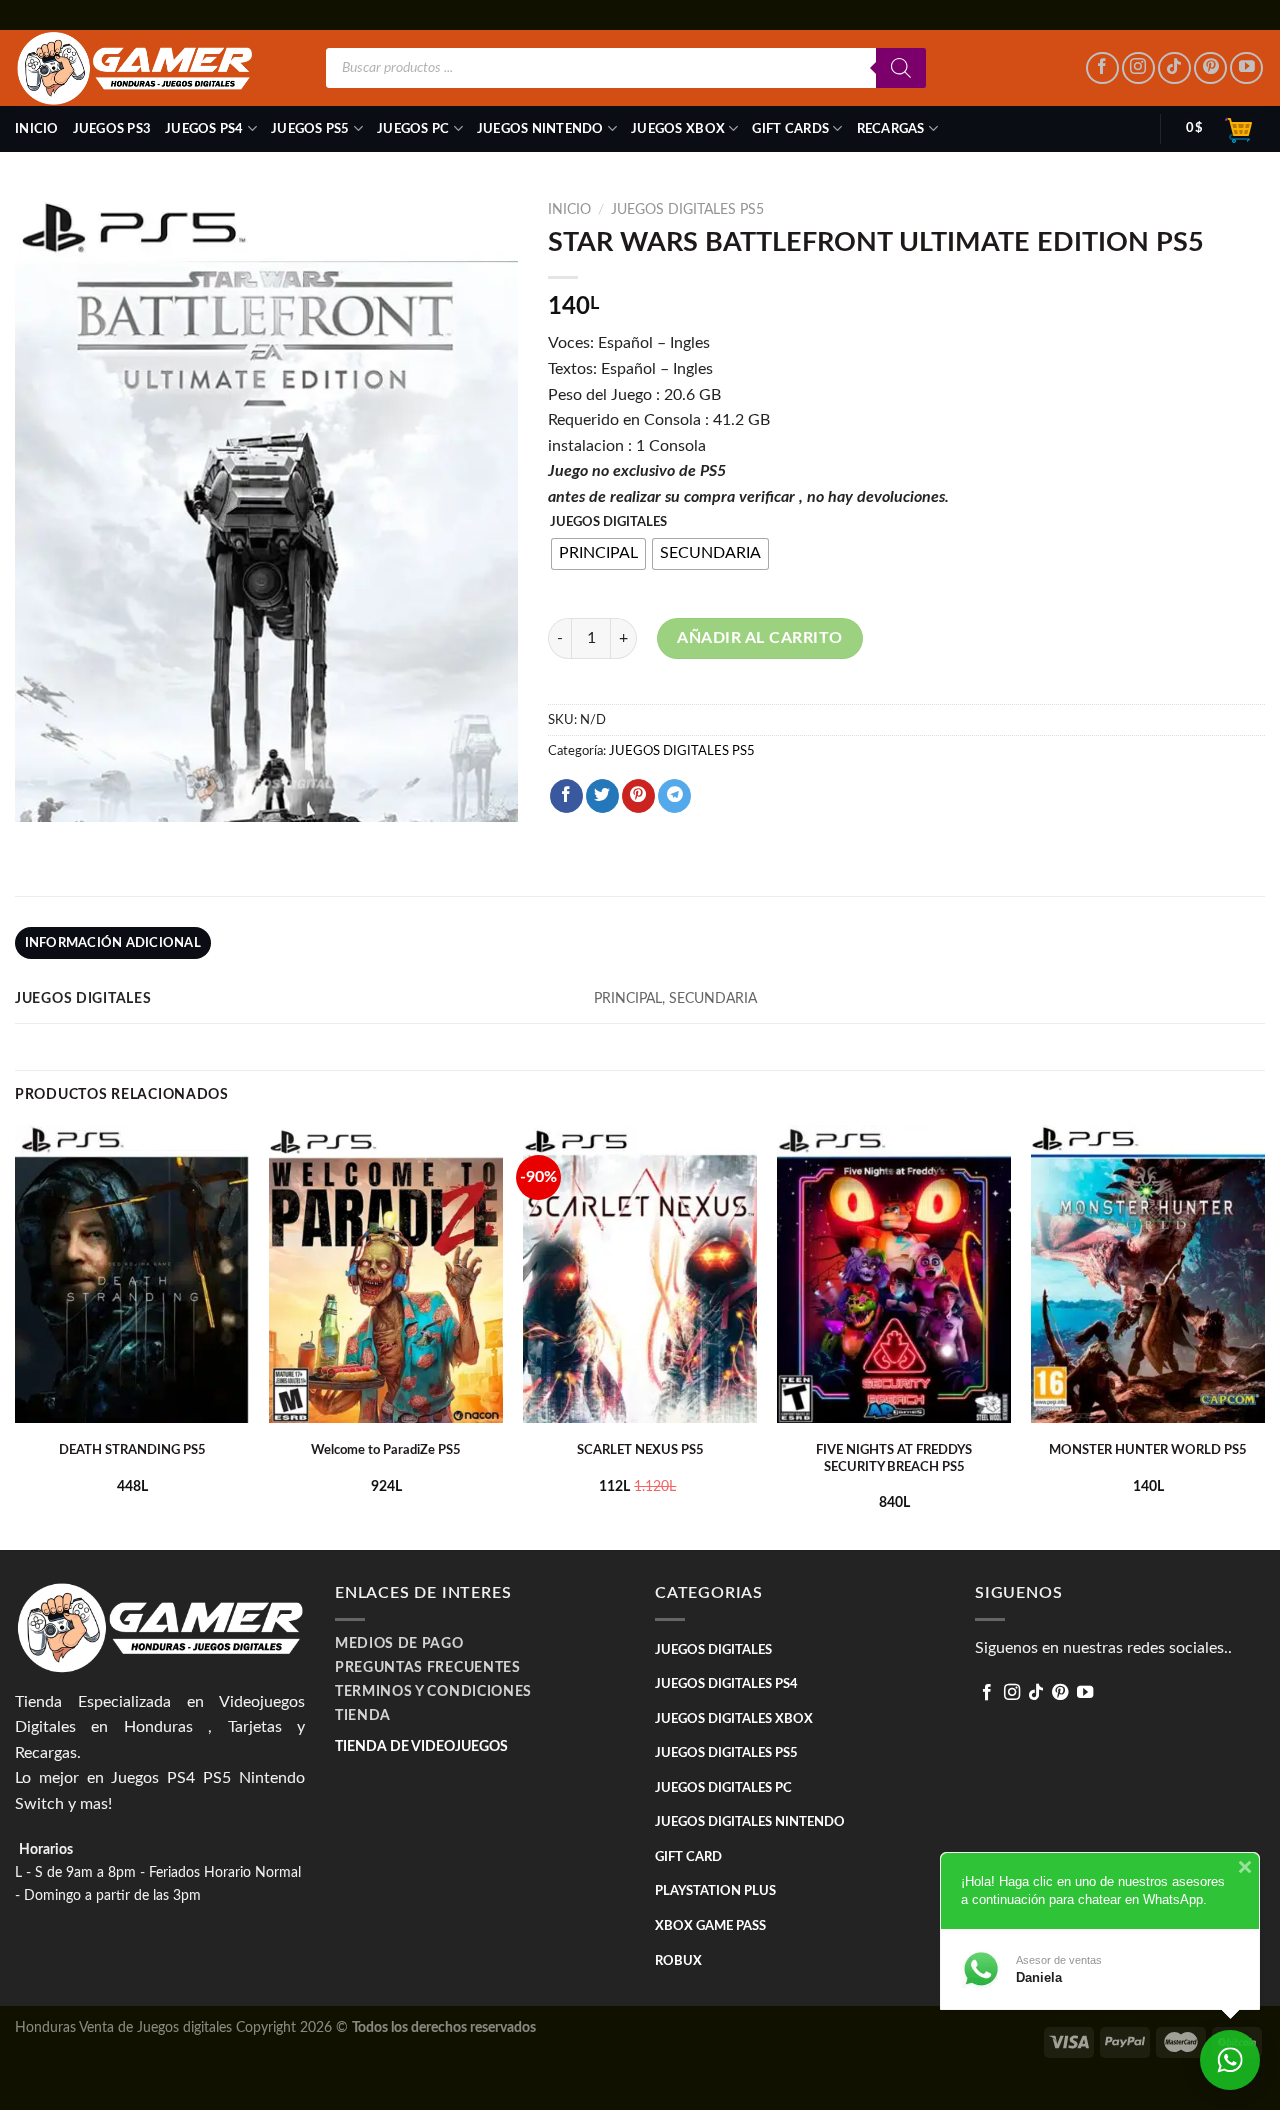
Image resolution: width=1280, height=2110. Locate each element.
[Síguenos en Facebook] (1102, 68)
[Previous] (16, 1335)
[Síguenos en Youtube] (1246, 68)
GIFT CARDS (790, 129)
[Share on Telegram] (674, 796)
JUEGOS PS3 (112, 129)
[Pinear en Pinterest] (638, 796)
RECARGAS (891, 129)
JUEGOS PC (413, 129)
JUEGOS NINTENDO (540, 129)
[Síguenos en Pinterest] (1210, 68)
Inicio (37, 129)
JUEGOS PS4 (204, 129)
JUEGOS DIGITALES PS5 (687, 210)
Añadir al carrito (759, 638)
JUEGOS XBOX (678, 129)
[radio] (598, 554)
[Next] (1264, 1335)
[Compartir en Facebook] (566, 796)
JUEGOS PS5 (310, 129)
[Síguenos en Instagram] (1138, 68)
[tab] (113, 943)
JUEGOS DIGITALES (608, 522)
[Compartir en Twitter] (602, 796)
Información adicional (113, 943)
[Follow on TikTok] (1174, 68)
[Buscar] (901, 68)
